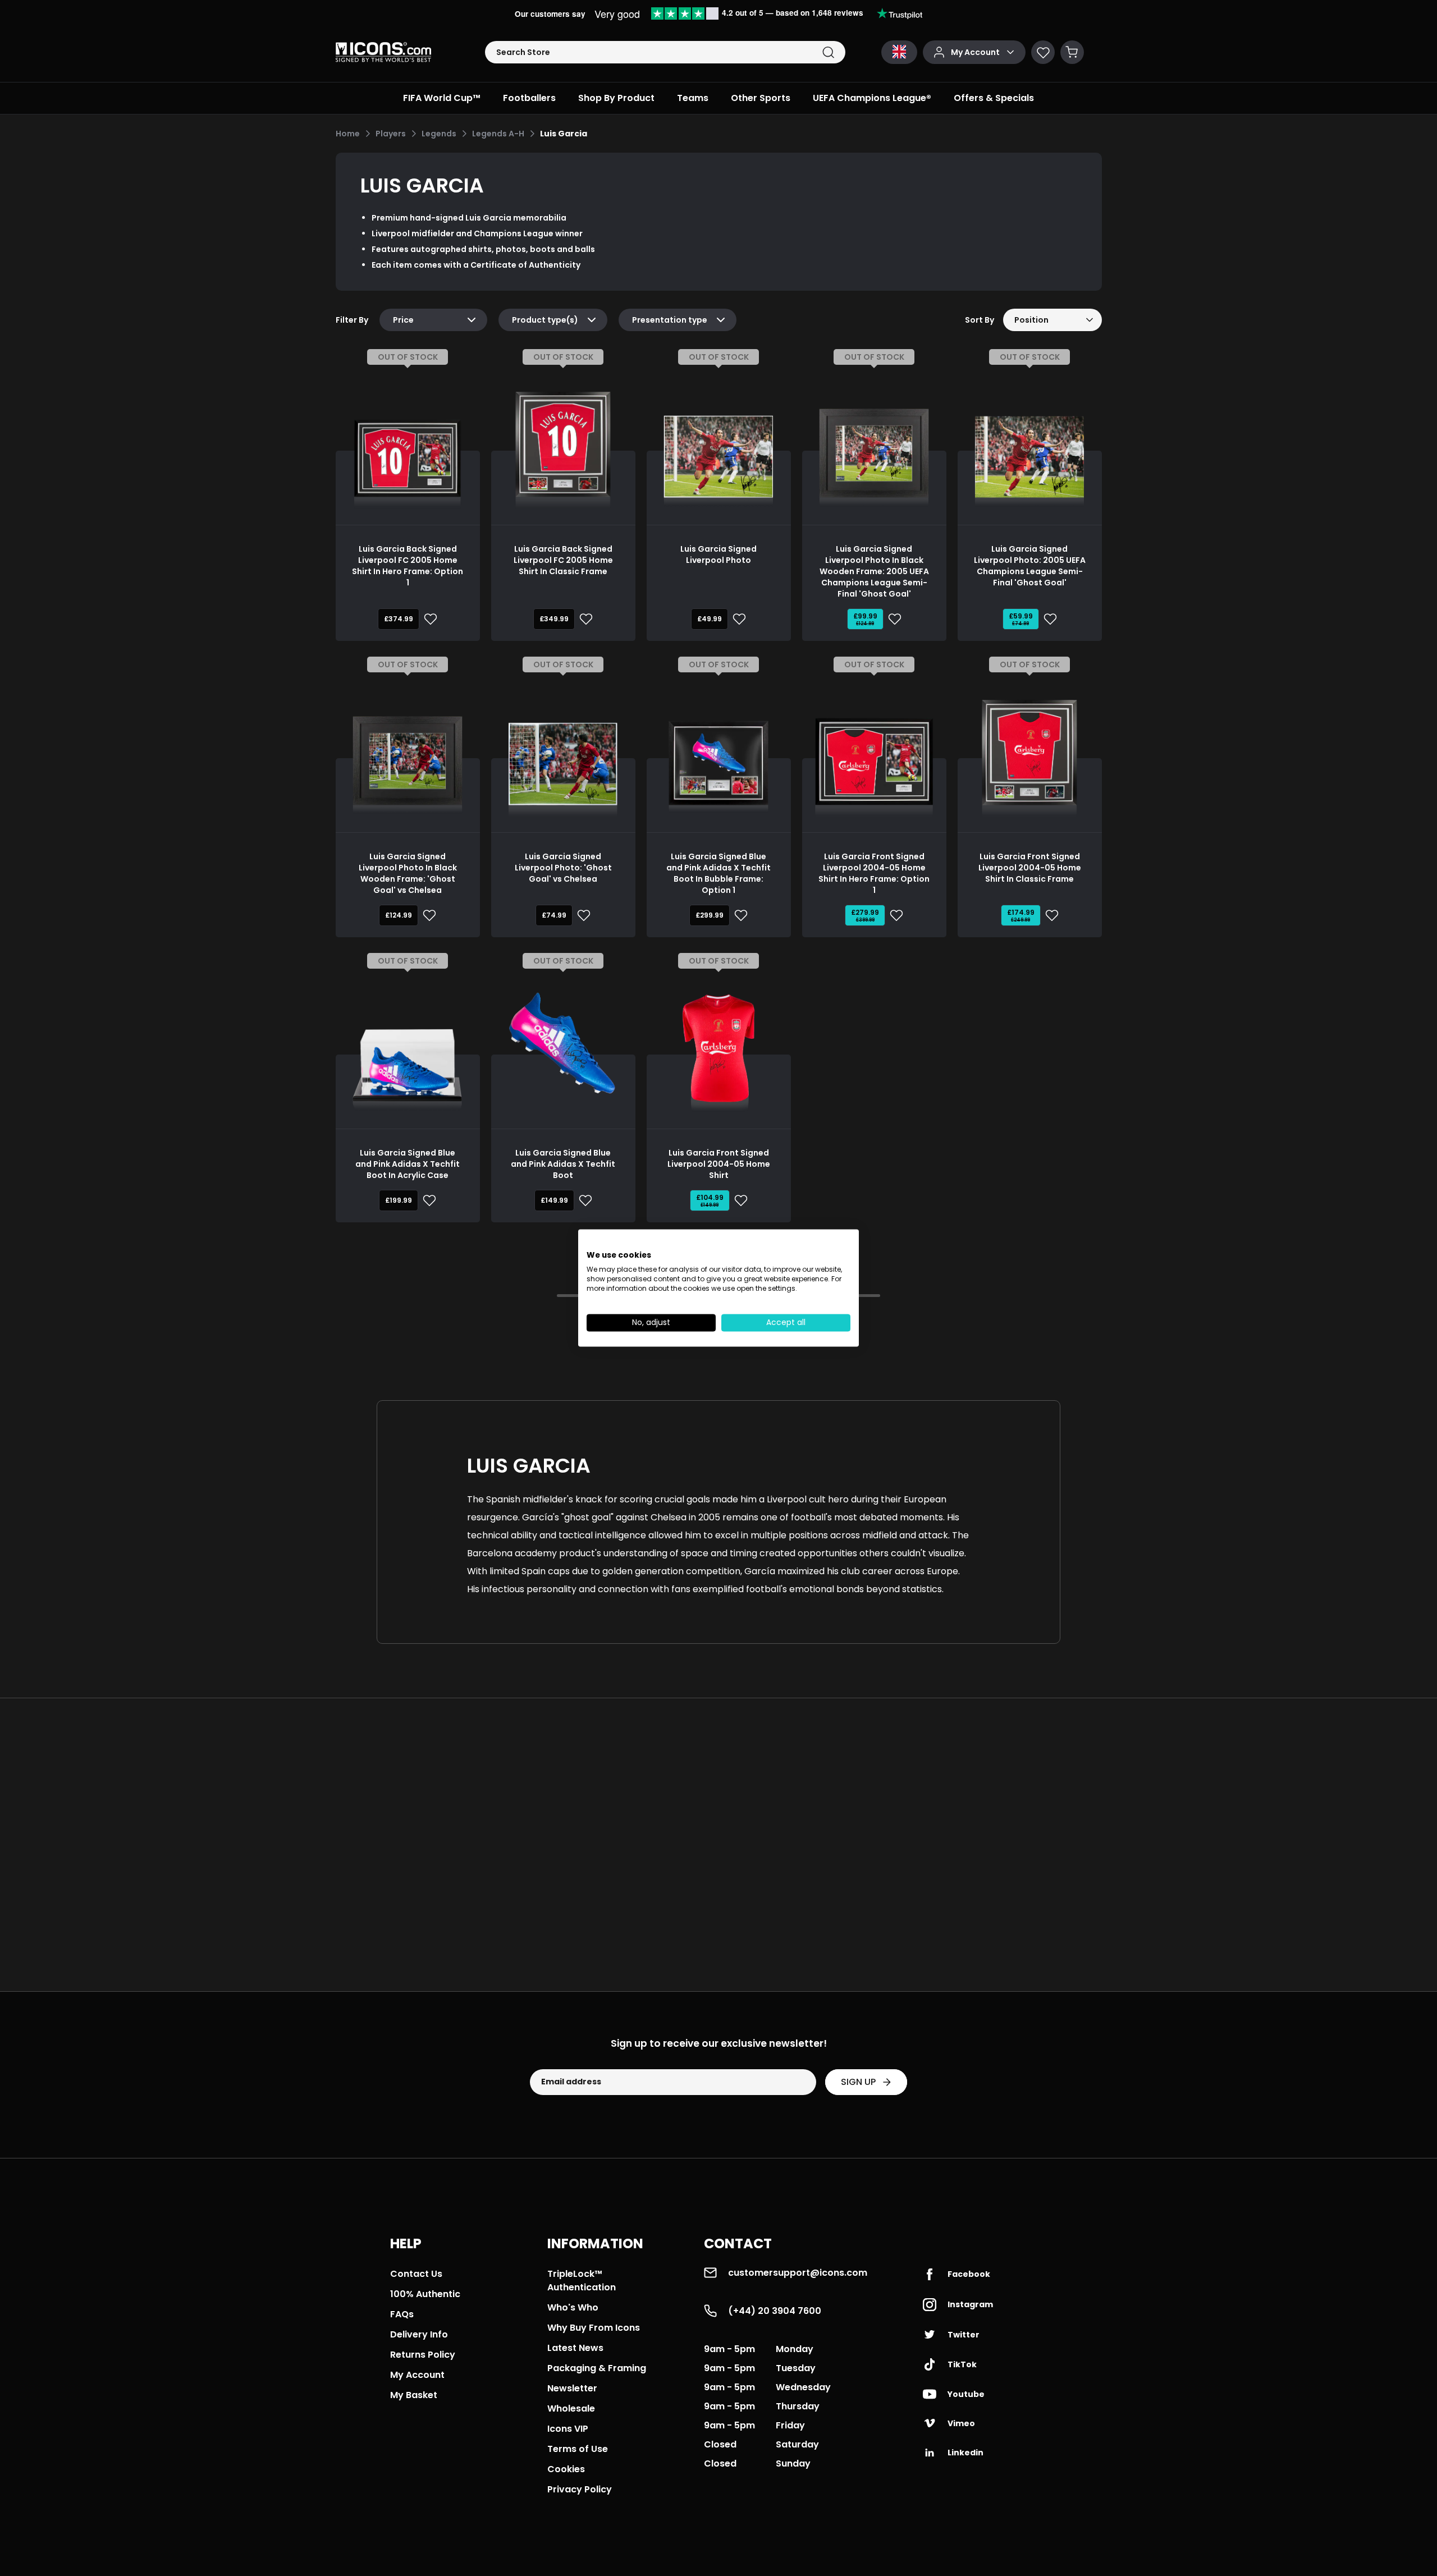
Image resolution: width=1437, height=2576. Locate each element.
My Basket (414, 2395)
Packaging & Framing (597, 2368)
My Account (417, 2375)
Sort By (980, 320)
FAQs (402, 2314)
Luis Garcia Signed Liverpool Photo (718, 554)
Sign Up (858, 2082)
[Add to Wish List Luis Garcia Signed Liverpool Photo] (737, 619)
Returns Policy (423, 2355)
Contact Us (416, 2274)
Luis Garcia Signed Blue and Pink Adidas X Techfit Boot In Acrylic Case (408, 1164)
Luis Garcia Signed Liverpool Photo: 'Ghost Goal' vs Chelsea (563, 868)
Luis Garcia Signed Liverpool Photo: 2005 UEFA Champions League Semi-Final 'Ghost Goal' (1030, 566)
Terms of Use (578, 2449)
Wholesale (571, 2408)
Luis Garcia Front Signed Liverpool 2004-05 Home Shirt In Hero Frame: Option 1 (874, 873)
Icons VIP (568, 2429)
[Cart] (1072, 52)
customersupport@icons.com (798, 2273)
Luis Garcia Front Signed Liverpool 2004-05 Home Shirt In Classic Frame (1030, 868)
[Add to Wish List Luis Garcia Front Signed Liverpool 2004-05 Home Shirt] (739, 1200)
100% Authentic (425, 2294)
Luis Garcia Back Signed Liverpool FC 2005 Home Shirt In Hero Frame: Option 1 (408, 566)
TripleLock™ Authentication (582, 2281)
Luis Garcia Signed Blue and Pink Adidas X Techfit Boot (563, 1164)
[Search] (828, 52)
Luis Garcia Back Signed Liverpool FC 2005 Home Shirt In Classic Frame (563, 560)
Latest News (575, 2348)
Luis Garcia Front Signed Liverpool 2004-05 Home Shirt (719, 1164)
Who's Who (573, 2307)
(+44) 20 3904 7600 (775, 2311)
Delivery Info (419, 2334)
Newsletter (572, 2388)
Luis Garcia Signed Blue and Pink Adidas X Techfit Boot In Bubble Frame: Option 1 (718, 873)
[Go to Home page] (383, 52)
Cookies (566, 2469)
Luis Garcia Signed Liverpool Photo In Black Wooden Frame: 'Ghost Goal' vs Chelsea (408, 873)
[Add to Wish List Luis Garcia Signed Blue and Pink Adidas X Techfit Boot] (583, 1200)
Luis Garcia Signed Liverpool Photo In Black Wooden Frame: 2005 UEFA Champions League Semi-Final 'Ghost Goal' (874, 571)
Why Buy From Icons (594, 2328)
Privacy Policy (580, 2489)
